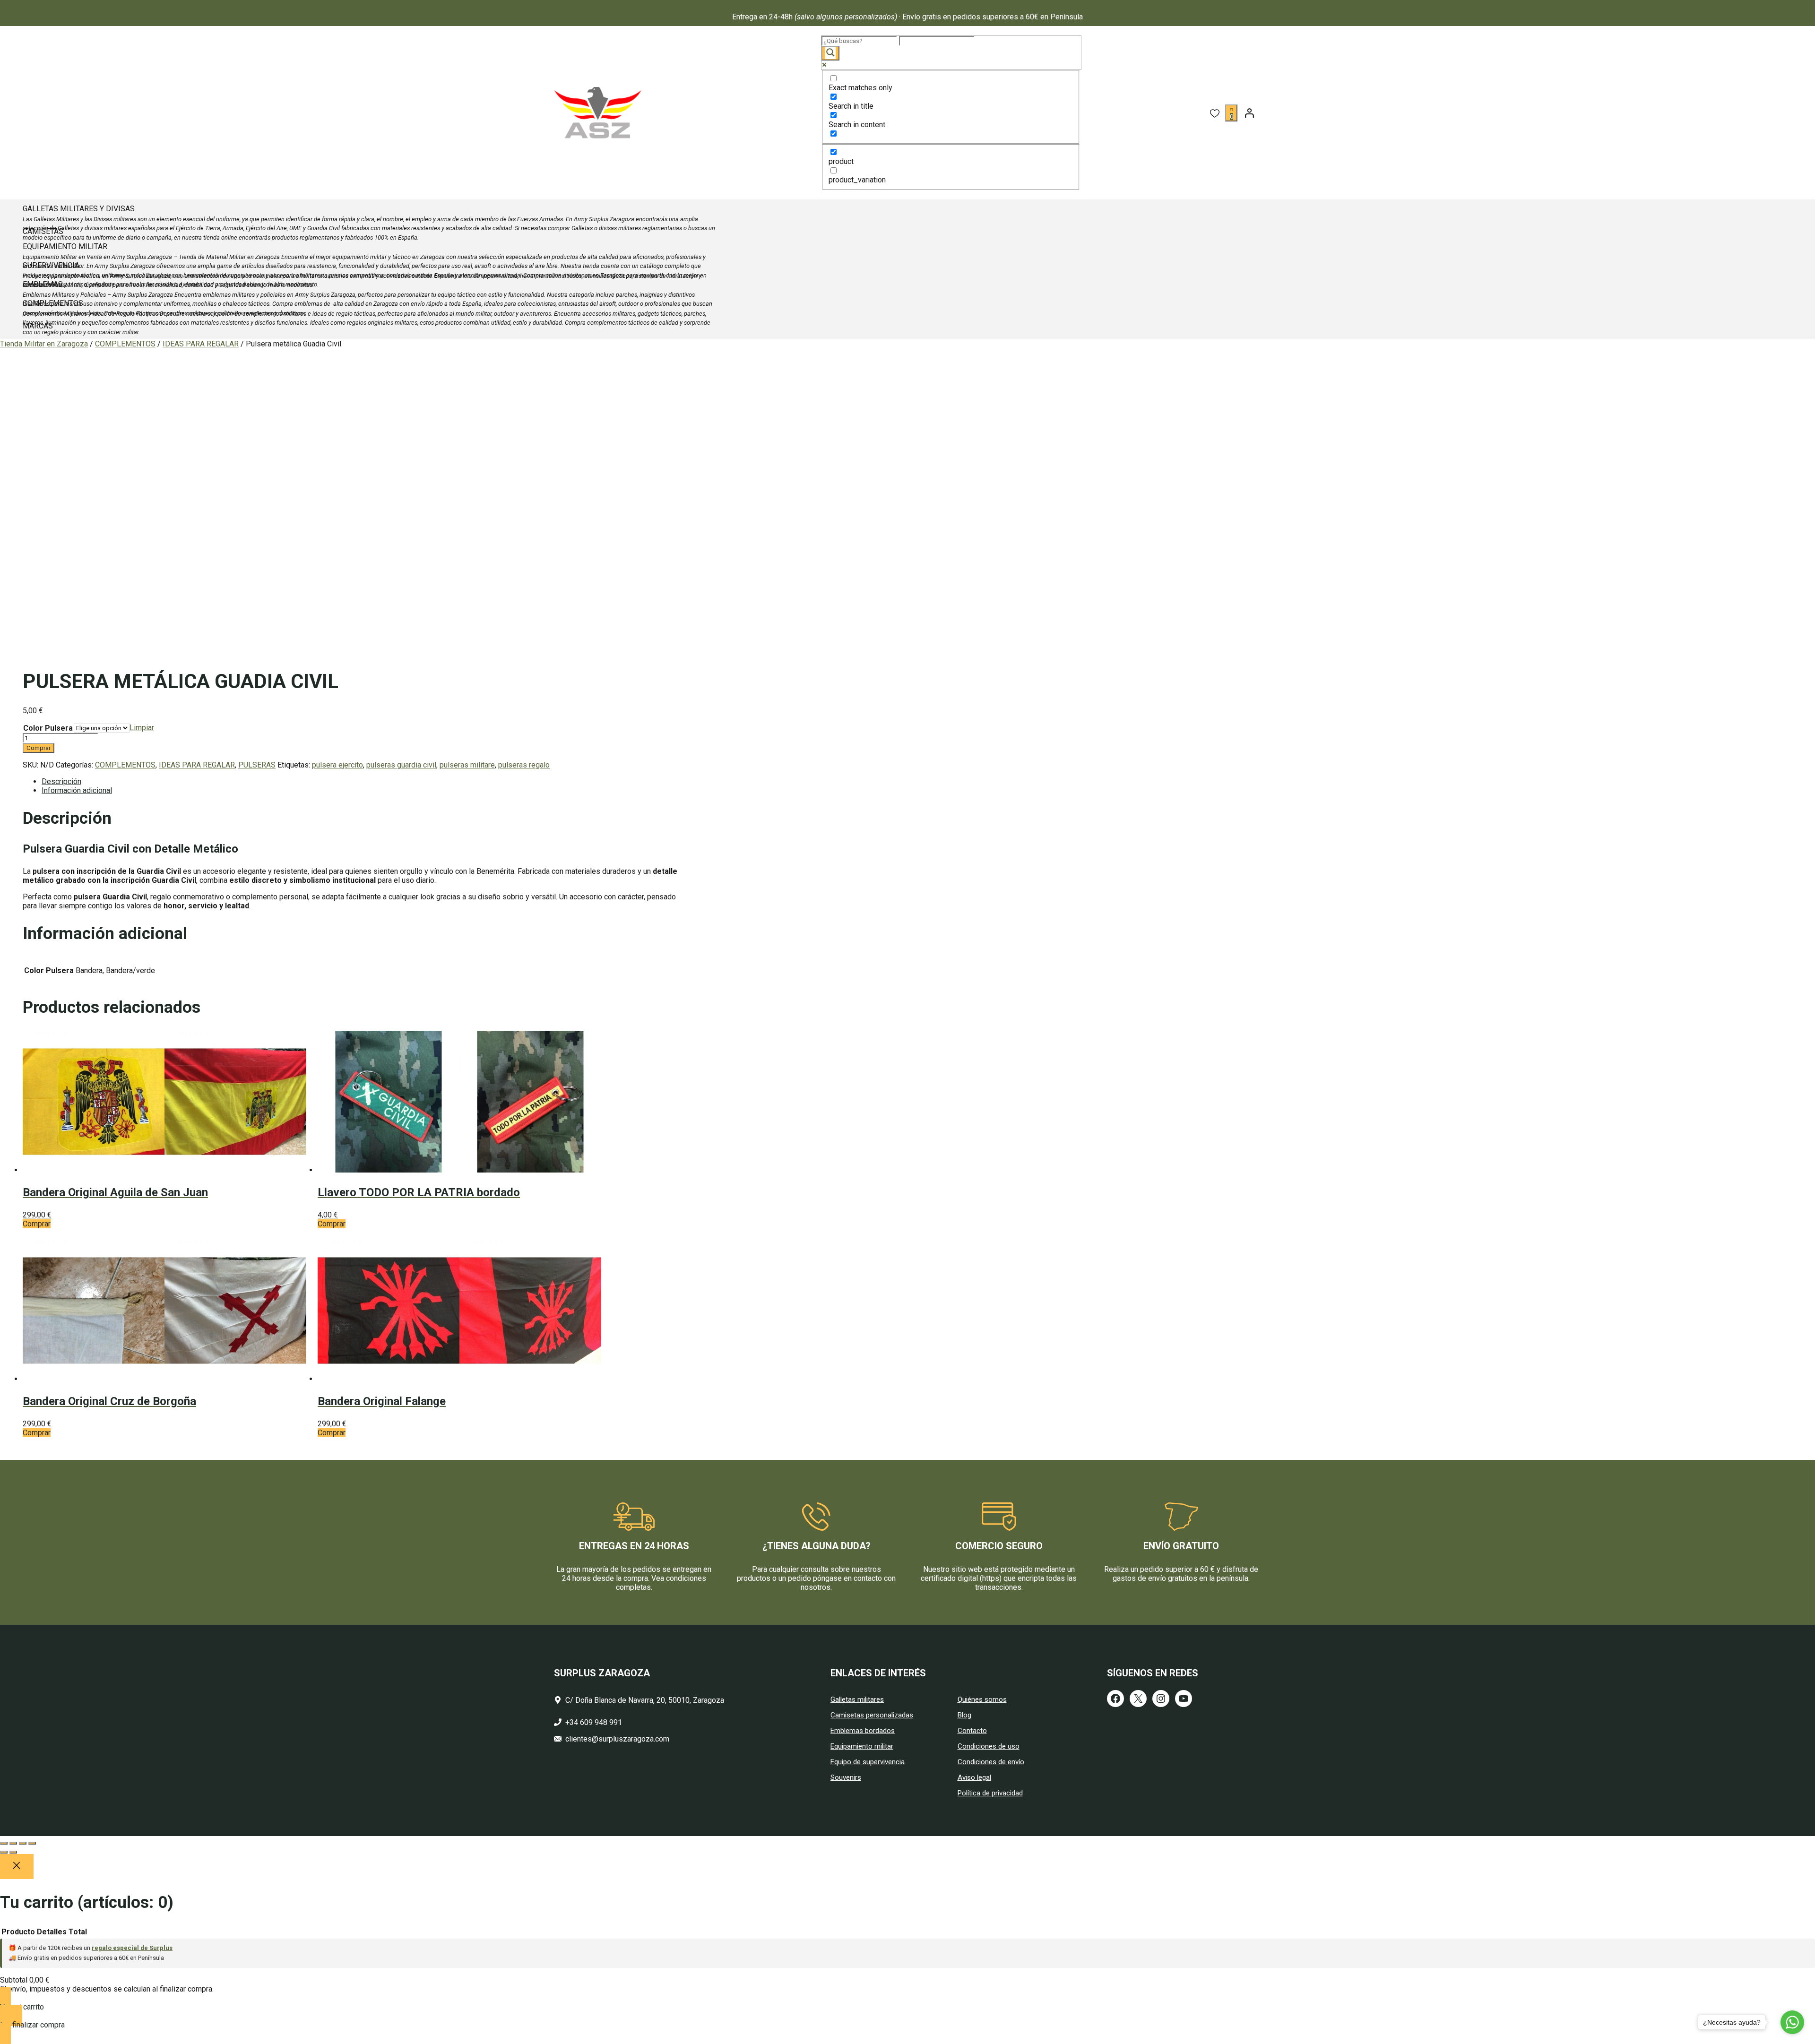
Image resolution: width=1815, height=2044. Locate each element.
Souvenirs (846, 1777)
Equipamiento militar (862, 1746)
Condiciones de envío (991, 1762)
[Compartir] (23, 1843)
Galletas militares (857, 1699)
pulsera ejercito (337, 765)
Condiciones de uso (989, 1746)
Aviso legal (974, 1777)
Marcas (38, 326)
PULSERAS (257, 765)
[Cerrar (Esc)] (32, 1843)
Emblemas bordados (863, 1731)
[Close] (17, 1867)
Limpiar (142, 728)
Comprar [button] (37, 1224)
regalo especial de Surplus (132, 1948)
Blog (964, 1715)
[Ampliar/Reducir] (4, 1843)
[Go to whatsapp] (1792, 2022)
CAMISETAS (43, 231)
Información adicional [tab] (77, 790)
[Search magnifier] (830, 53)
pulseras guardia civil (401, 765)
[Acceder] (1249, 113)
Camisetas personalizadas (872, 1715)
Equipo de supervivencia (868, 1762)
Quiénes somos (982, 1699)
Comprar (39, 748)
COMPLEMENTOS (125, 344)
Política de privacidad (990, 1793)
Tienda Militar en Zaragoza (44, 344)
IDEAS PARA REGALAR (201, 344)
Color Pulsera (48, 728)
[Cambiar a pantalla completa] (13, 1843)
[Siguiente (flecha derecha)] (13, 1852)
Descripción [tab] (61, 781)
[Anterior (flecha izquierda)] (4, 1852)
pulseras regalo (524, 765)
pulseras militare (467, 765)
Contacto (972, 1731)
